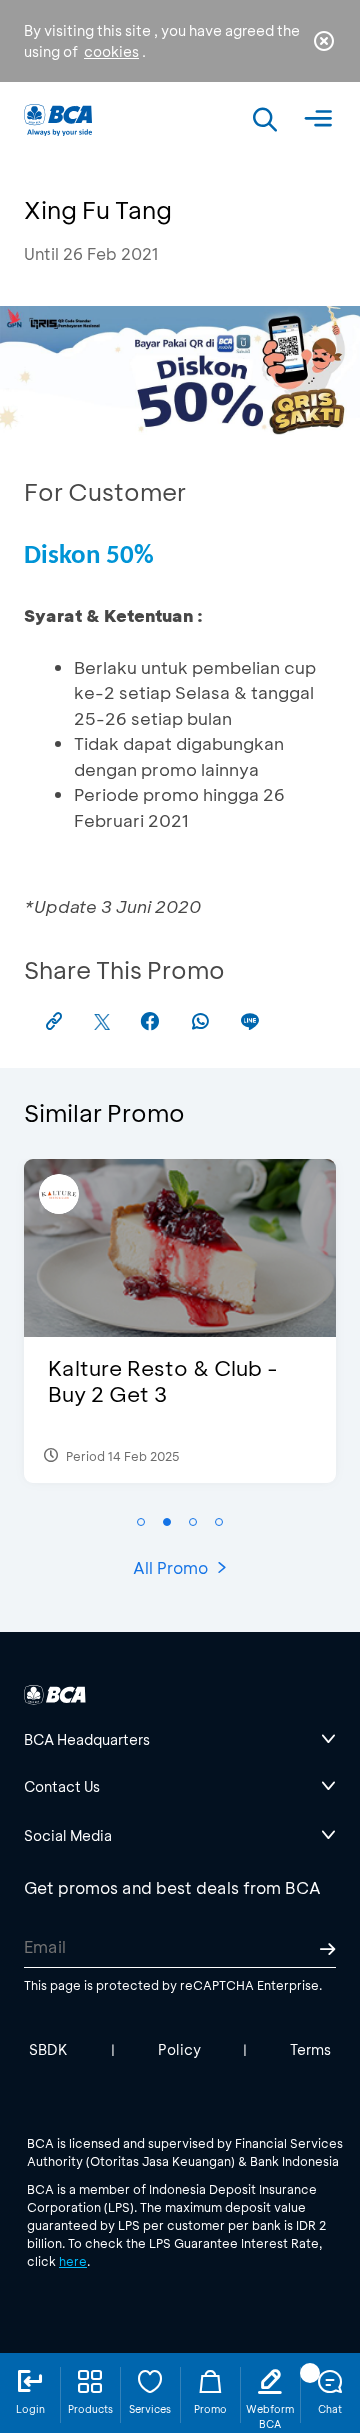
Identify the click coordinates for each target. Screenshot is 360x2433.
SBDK (48, 2049)
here (73, 2261)
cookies (111, 51)
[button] (141, 1522)
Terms (310, 2049)
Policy (179, 2049)
